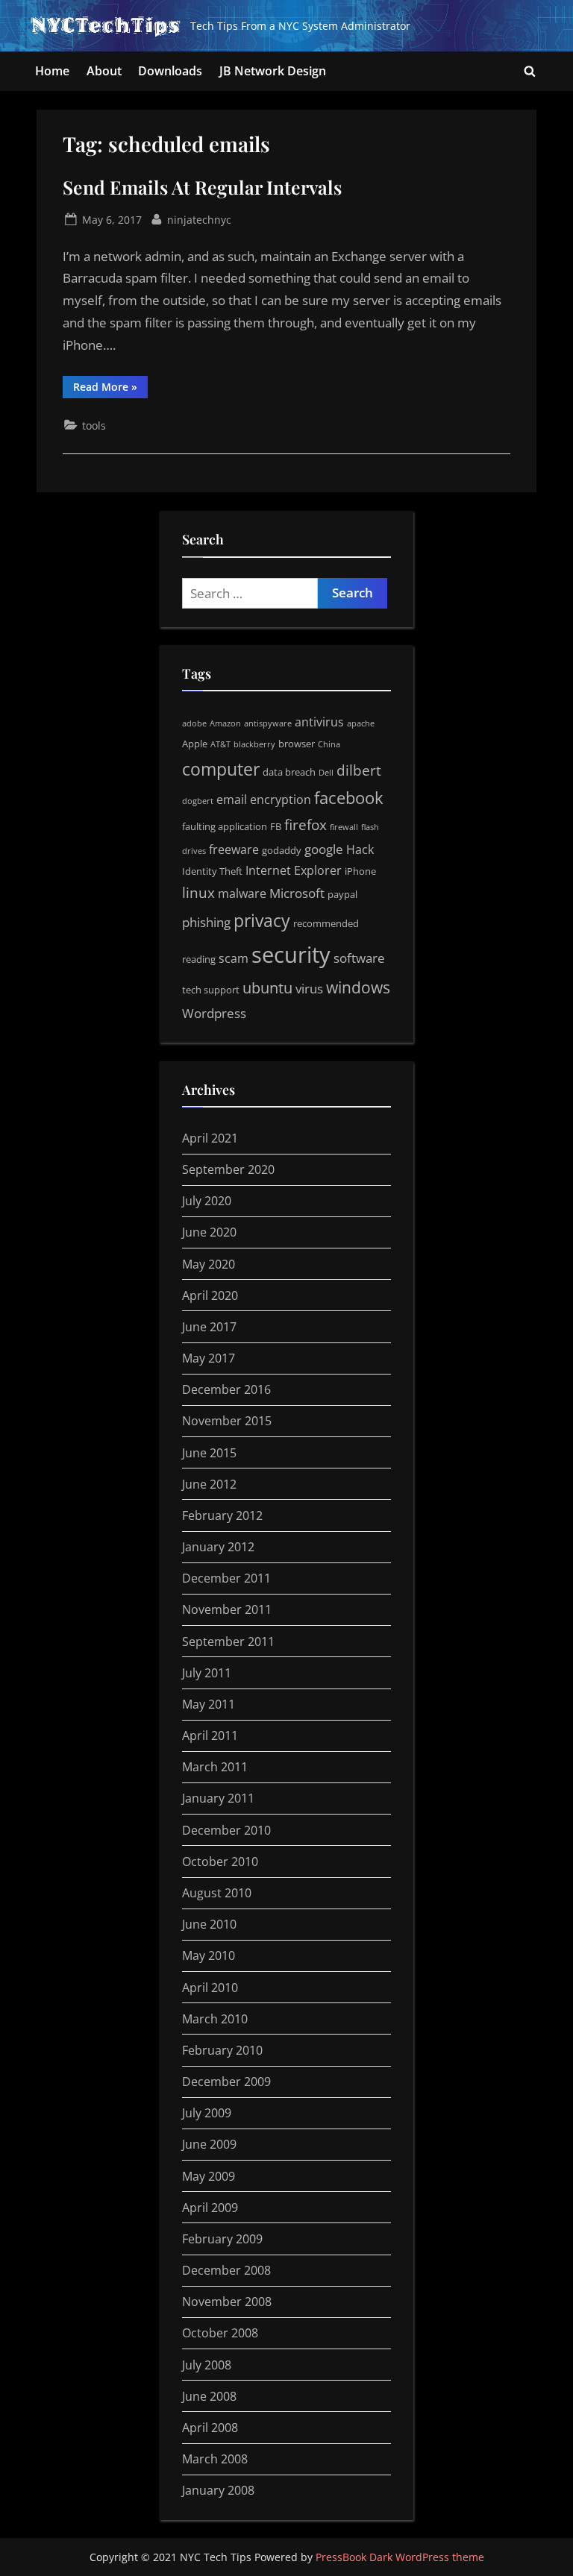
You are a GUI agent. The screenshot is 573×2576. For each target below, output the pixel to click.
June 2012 (209, 1484)
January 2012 (218, 1547)
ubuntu (267, 988)
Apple (195, 744)
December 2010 (226, 1830)
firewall (344, 827)
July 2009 (207, 2113)
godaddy (282, 850)
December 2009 (226, 2082)
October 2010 (220, 1862)
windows (358, 987)
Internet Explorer (294, 870)
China (329, 744)
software (359, 958)
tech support (211, 990)
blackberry (254, 744)
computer (221, 769)
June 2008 (209, 2396)
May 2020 (209, 1264)
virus (309, 988)
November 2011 (227, 1609)
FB (276, 826)
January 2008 (218, 2490)
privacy (262, 920)
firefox (306, 825)
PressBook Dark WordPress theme (400, 2557)
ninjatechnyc (199, 219)
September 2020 (228, 1169)
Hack (360, 849)
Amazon (225, 723)
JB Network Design (273, 71)
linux (198, 893)
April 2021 (210, 1138)
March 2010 (215, 2019)
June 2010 (209, 1924)
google (324, 849)
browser (297, 744)
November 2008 (227, 2302)
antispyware (268, 723)
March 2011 (215, 1767)
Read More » (110, 389)
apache (361, 723)
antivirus (319, 722)
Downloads (170, 71)
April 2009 (210, 2208)
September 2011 (228, 1642)
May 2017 (209, 1358)
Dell (326, 773)
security (291, 955)
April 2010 (210, 1988)
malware (242, 893)
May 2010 (209, 1955)
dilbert (359, 770)
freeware (234, 849)
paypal (342, 894)
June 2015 (209, 1453)
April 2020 (210, 1295)
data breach (289, 772)
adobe (194, 723)
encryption (281, 799)
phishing (206, 922)
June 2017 (209, 1327)
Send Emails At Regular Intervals (202, 187)
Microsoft (297, 893)
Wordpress (214, 1013)
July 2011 (207, 1673)
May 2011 (209, 1704)
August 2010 (217, 1893)
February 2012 (222, 1515)
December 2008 (226, 2270)
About (104, 71)
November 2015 (227, 1421)
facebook (349, 798)
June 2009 (209, 2144)
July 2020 (207, 1201)
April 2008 (210, 2428)
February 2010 (222, 2050)
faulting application (225, 826)
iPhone (360, 871)
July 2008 (207, 2365)
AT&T (220, 744)
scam (234, 958)
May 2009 (209, 2176)
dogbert (198, 801)
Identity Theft (212, 871)
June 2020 (209, 1232)
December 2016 (226, 1389)
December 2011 (226, 1578)
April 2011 (210, 1735)
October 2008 (220, 2333)
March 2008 (215, 2459)
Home (52, 71)
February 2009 (222, 2239)
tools (94, 425)
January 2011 (218, 1798)
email (232, 799)
